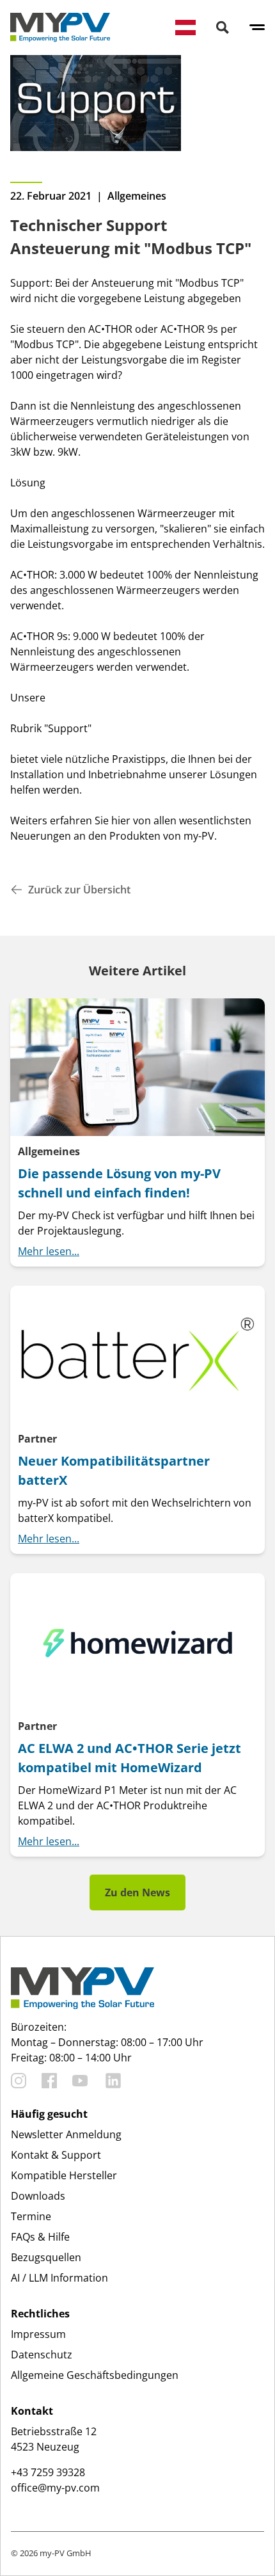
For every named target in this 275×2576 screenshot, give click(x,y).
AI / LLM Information (59, 2278)
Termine (31, 2216)
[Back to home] (60, 28)
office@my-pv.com (55, 2488)
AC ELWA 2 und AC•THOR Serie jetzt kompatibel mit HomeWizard (130, 1758)
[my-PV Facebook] (49, 2081)
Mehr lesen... (49, 1251)
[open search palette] (223, 28)
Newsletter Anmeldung (66, 2134)
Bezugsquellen (46, 2257)
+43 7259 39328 (48, 2472)
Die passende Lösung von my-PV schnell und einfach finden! (119, 1183)
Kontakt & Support (56, 2155)
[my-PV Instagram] (19, 2081)
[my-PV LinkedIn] (113, 2081)
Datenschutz (42, 2355)
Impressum (38, 2334)
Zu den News (137, 1892)
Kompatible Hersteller (64, 2175)
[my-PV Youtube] (80, 2081)
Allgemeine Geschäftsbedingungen (95, 2375)
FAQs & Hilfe (40, 2237)
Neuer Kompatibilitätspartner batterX (114, 1470)
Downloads (38, 2196)
